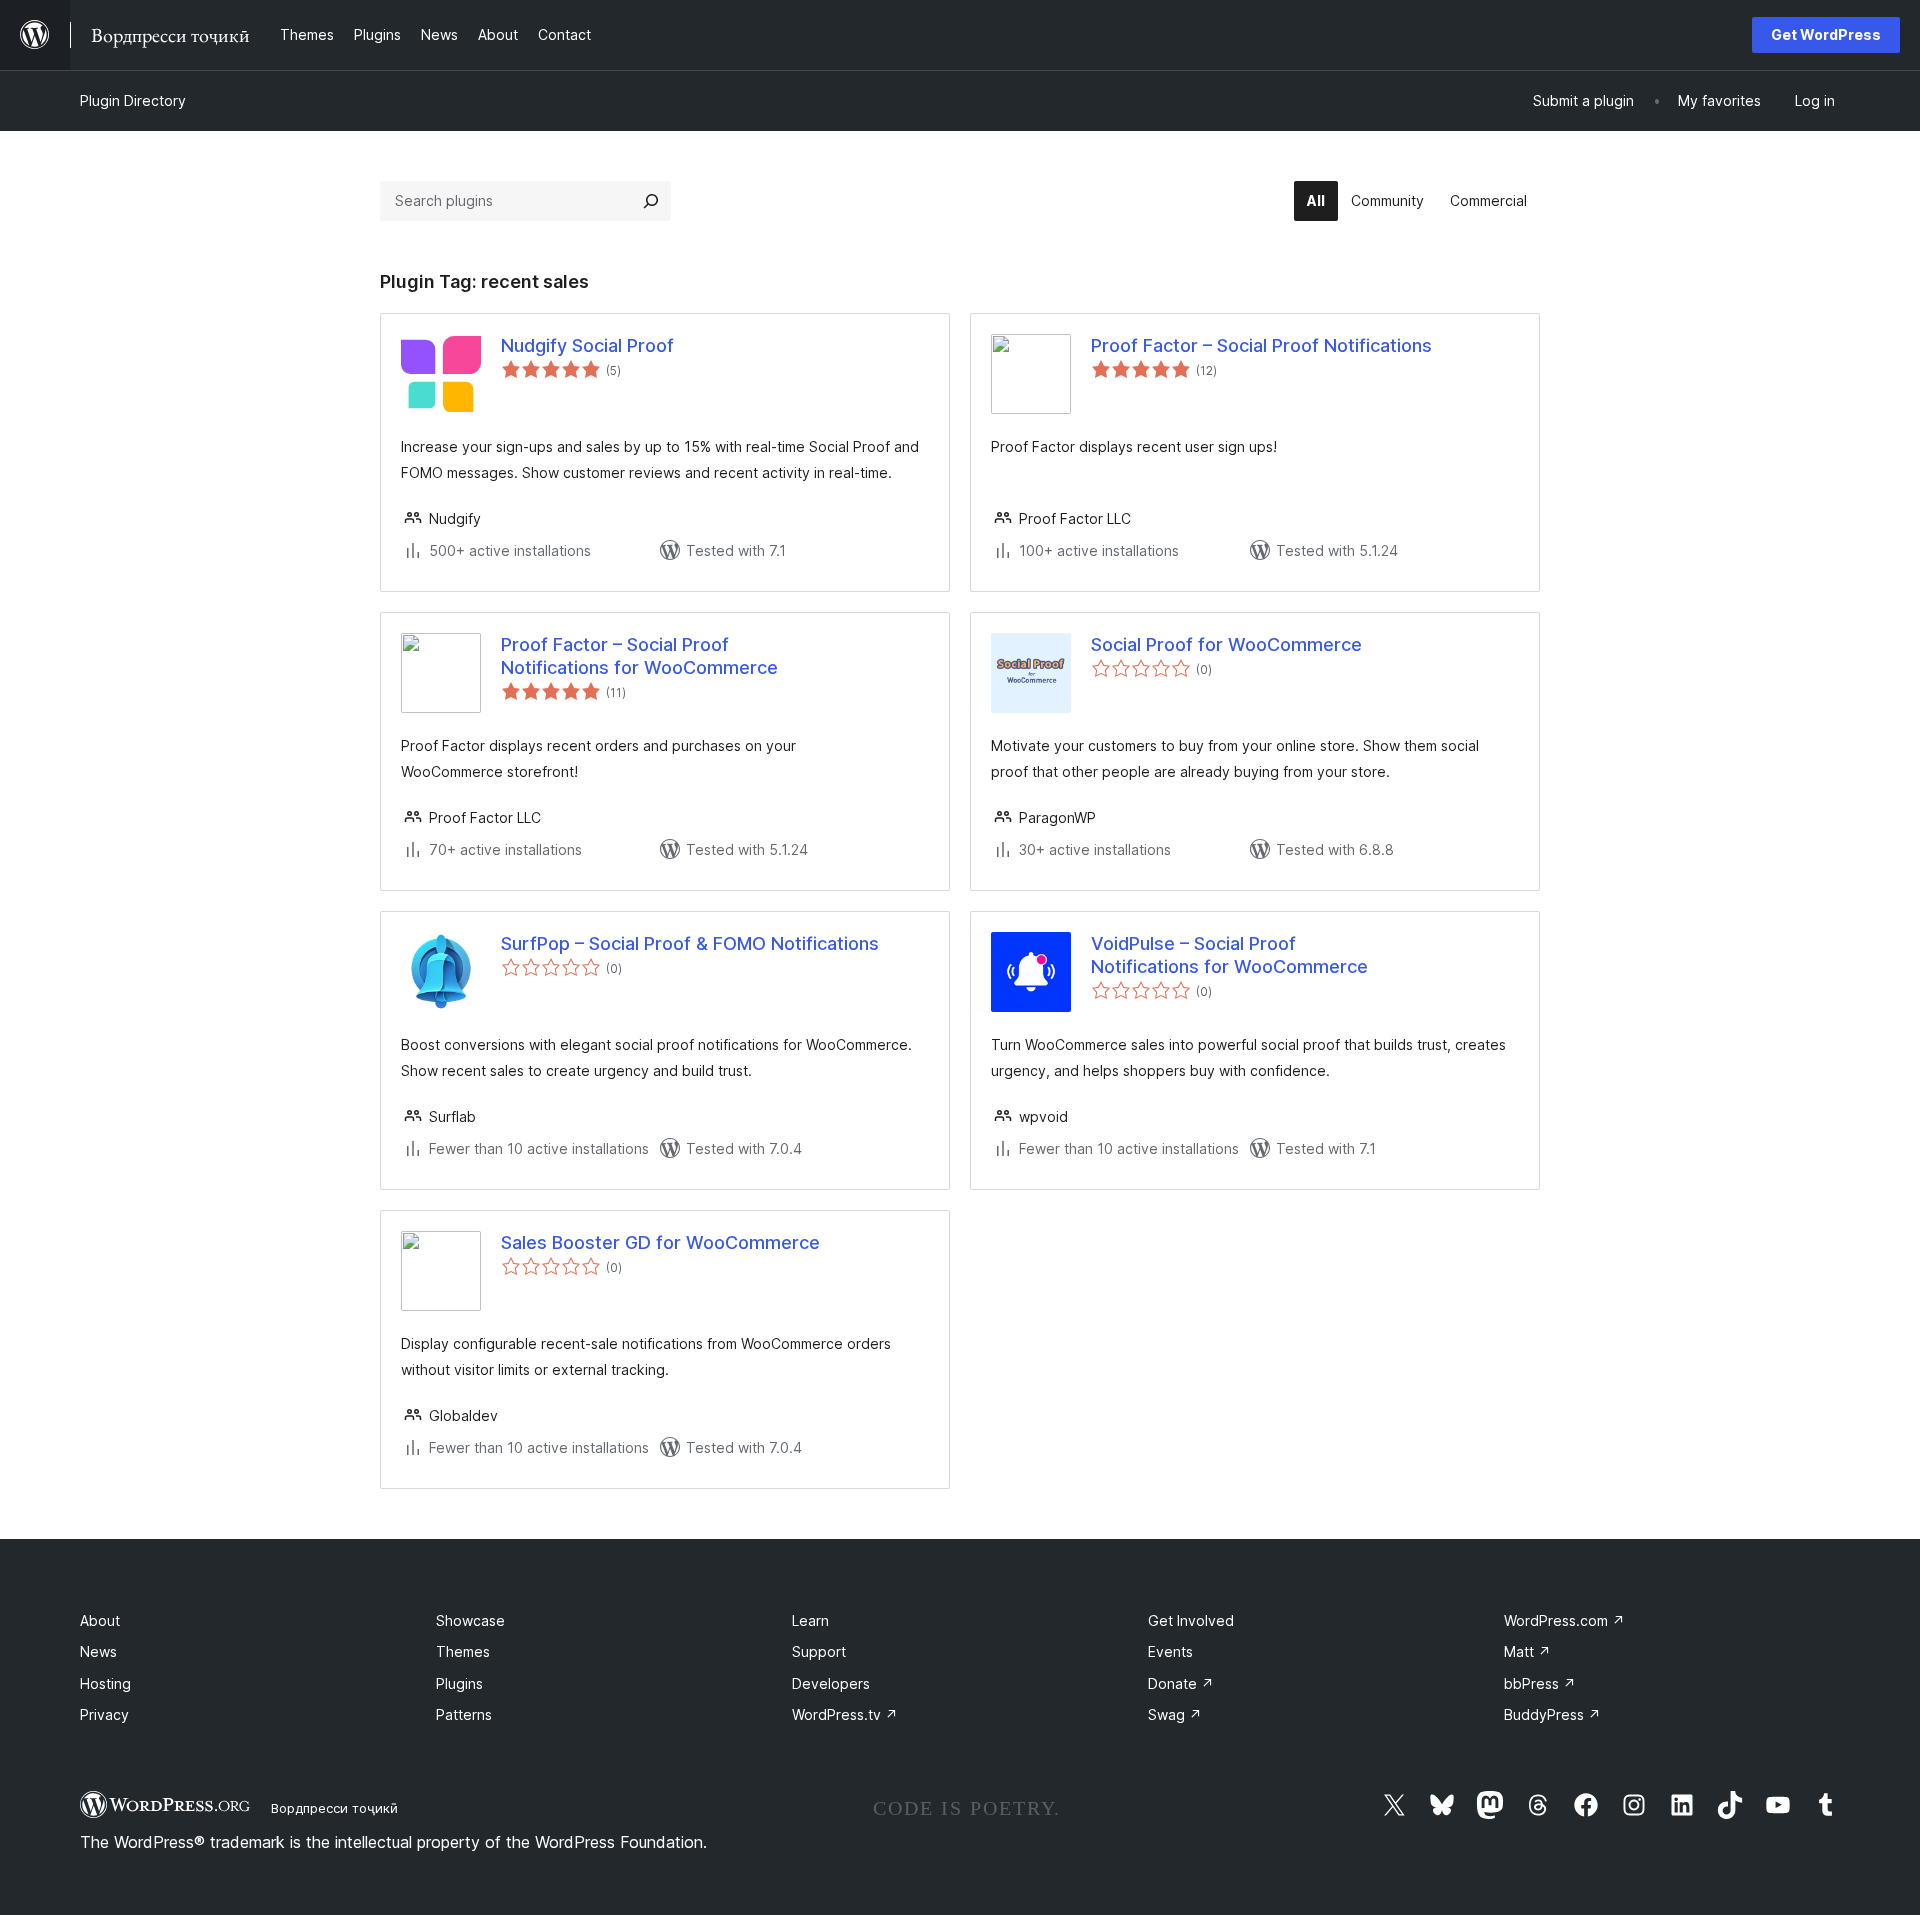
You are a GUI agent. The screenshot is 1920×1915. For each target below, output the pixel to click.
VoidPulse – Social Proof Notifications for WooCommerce (1229, 955)
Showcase (470, 1620)
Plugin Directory (133, 100)
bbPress (1540, 1683)
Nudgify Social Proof (587, 345)
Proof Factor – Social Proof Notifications (1261, 345)
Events (1170, 1651)
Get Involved (1191, 1620)
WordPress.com (1564, 1620)
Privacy (104, 1714)
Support (819, 1651)
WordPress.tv (845, 1714)
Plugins (459, 1683)
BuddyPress (1552, 1714)
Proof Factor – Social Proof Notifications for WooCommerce (639, 656)
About (100, 1620)
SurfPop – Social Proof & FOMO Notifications (690, 943)
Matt (1527, 1651)
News (98, 1651)
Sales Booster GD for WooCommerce (660, 1242)
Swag (1175, 1714)
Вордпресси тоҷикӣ (334, 1808)
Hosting (105, 1683)
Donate (1181, 1683)
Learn (810, 1620)
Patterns (464, 1714)
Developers (831, 1683)
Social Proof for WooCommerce (1226, 644)
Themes (463, 1651)
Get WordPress (1826, 34)
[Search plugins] (651, 201)
